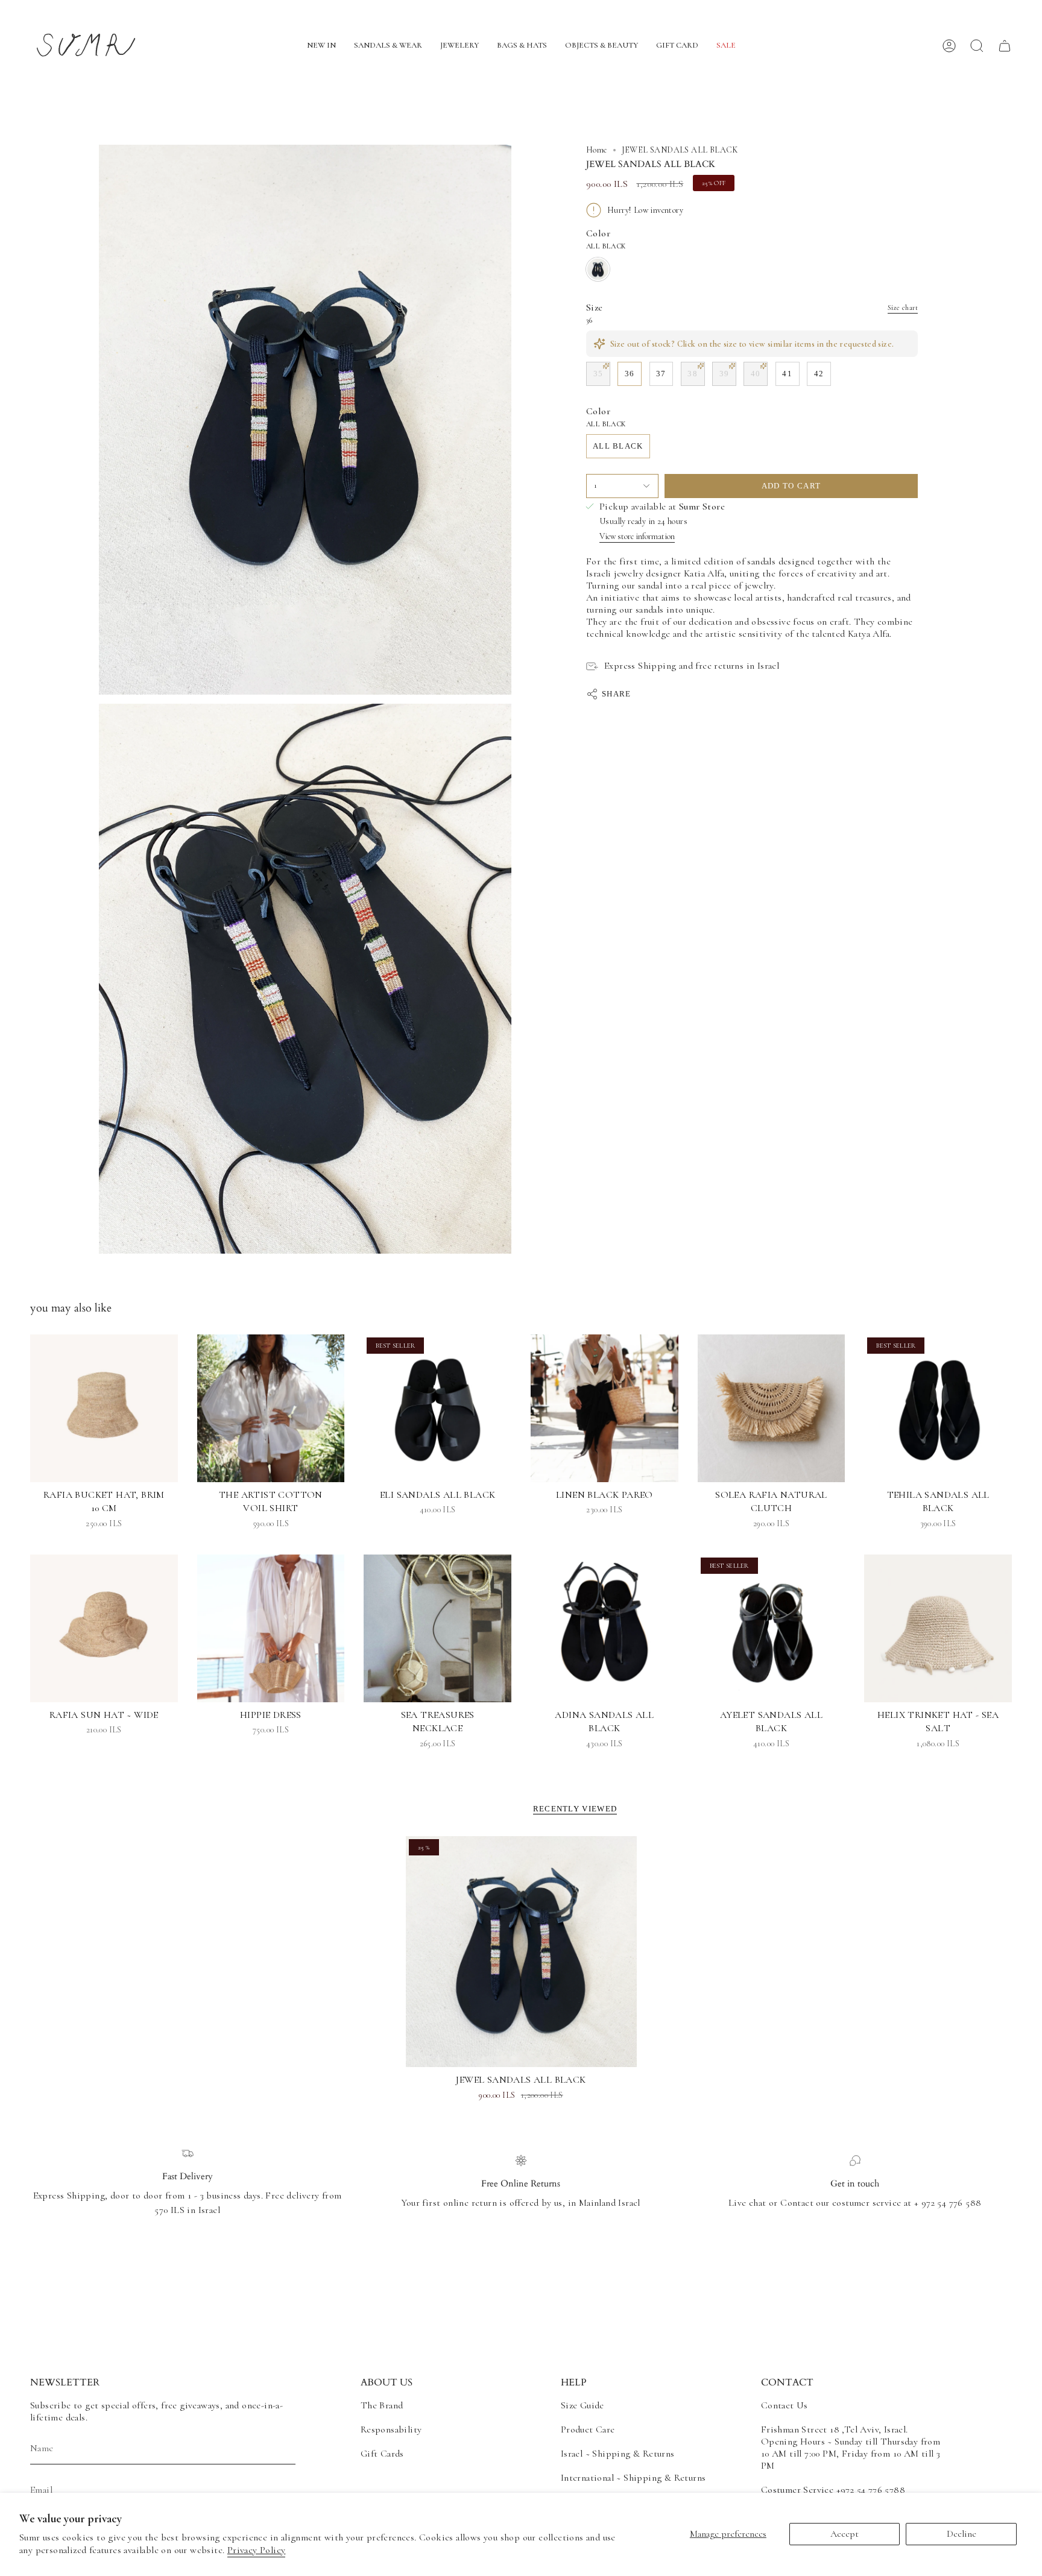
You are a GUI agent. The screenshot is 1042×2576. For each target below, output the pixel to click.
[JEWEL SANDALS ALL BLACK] (521, 1952)
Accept (845, 2534)
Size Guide (583, 2405)
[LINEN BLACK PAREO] (605, 1408)
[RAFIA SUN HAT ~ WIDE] (104, 1628)
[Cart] (1005, 46)
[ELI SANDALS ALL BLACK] (437, 1408)
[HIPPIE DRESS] (271, 1628)
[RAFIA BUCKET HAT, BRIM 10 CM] (104, 1408)
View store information (637, 536)
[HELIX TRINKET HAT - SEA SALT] (938, 1628)
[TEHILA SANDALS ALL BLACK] (938, 1408)
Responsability (391, 2429)
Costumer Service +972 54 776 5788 (833, 2490)
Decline (961, 2534)
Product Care (588, 2429)
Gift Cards (382, 2454)
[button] (321, 46)
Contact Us (785, 2405)
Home (597, 150)
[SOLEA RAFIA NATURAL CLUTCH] (772, 1408)
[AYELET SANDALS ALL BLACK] (772, 1628)
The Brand (382, 2405)
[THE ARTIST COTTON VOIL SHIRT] (271, 1408)
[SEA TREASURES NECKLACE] (437, 1628)
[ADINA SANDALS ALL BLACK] (605, 1628)
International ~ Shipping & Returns (633, 2478)
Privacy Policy (257, 2550)
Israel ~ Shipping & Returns (618, 2454)
